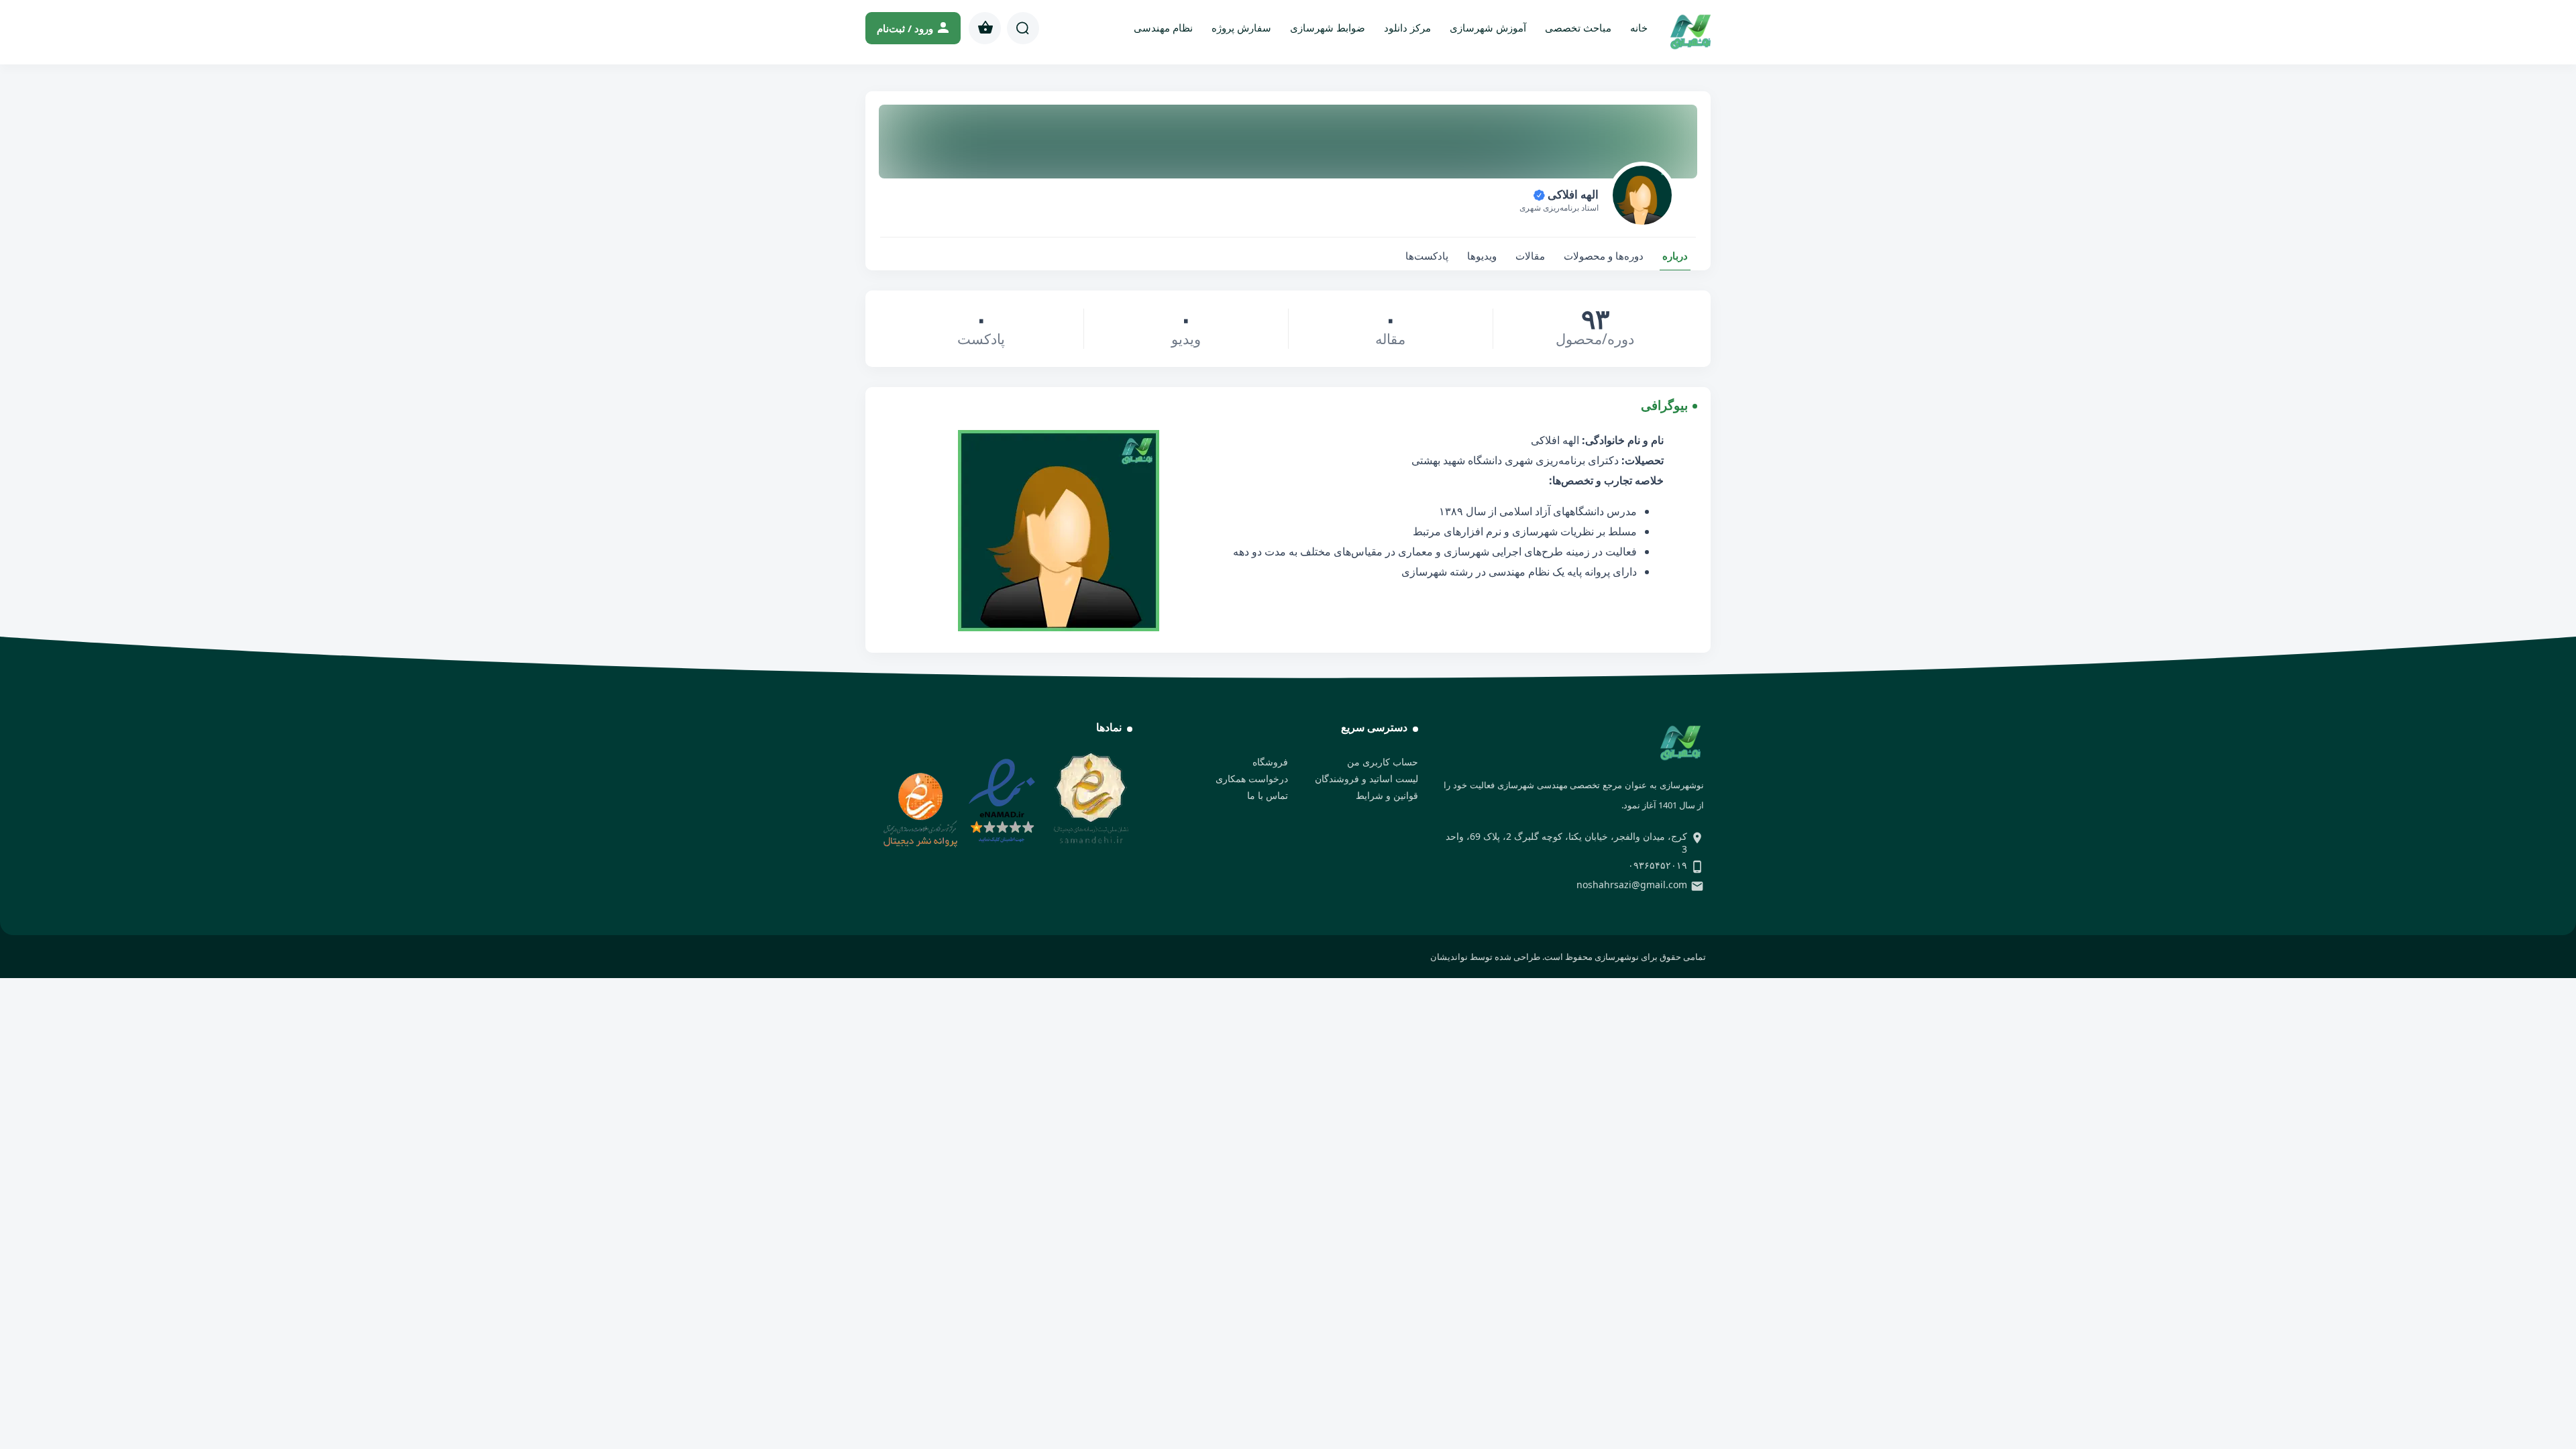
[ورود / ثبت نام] (913, 28)
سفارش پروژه (1241, 28)
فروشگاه (1270, 762)
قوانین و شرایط (1387, 795)
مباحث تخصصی (1578, 28)
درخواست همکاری (1252, 779)
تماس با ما (1268, 795)
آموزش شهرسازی (1488, 28)
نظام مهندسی (1163, 28)
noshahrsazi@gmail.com (1632, 884)
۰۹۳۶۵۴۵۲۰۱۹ (1658, 865)
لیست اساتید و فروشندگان (1366, 779)
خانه (1639, 28)
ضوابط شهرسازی (1328, 28)
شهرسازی (1535, 531)
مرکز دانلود (1407, 28)
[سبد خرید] (985, 28)
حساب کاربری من (1383, 762)
